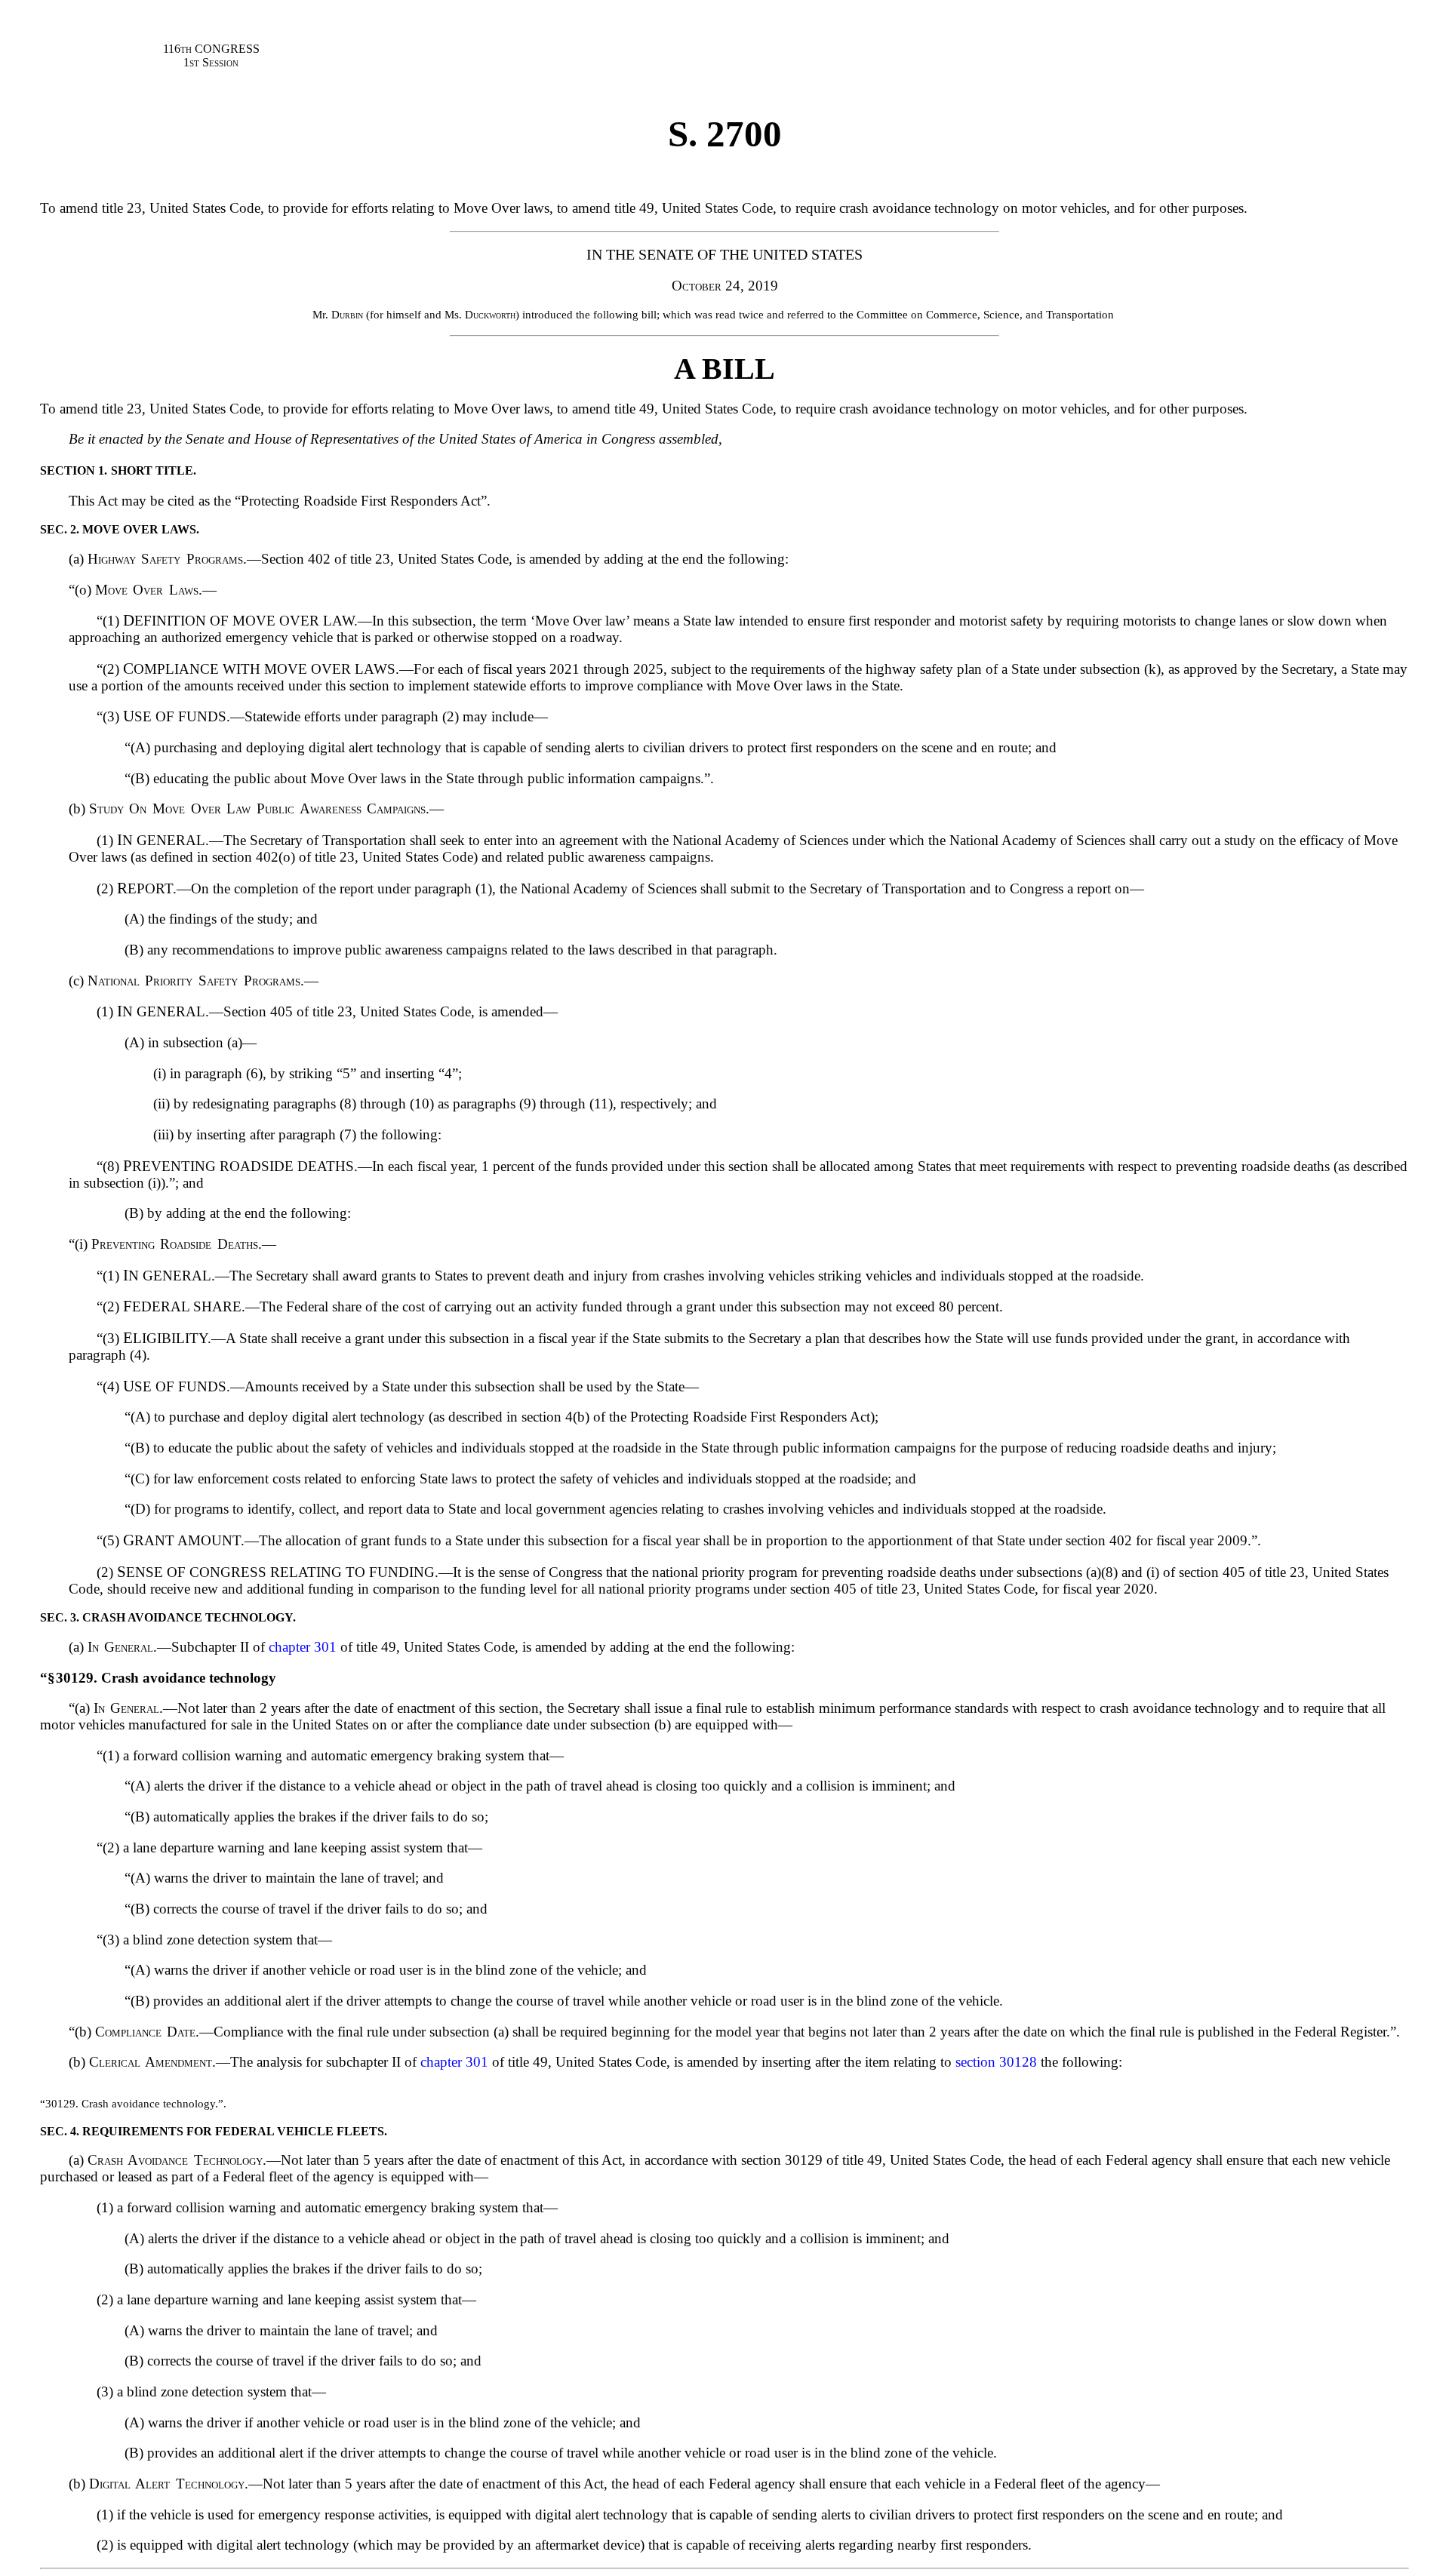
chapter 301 (303, 1647)
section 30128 (996, 2062)
